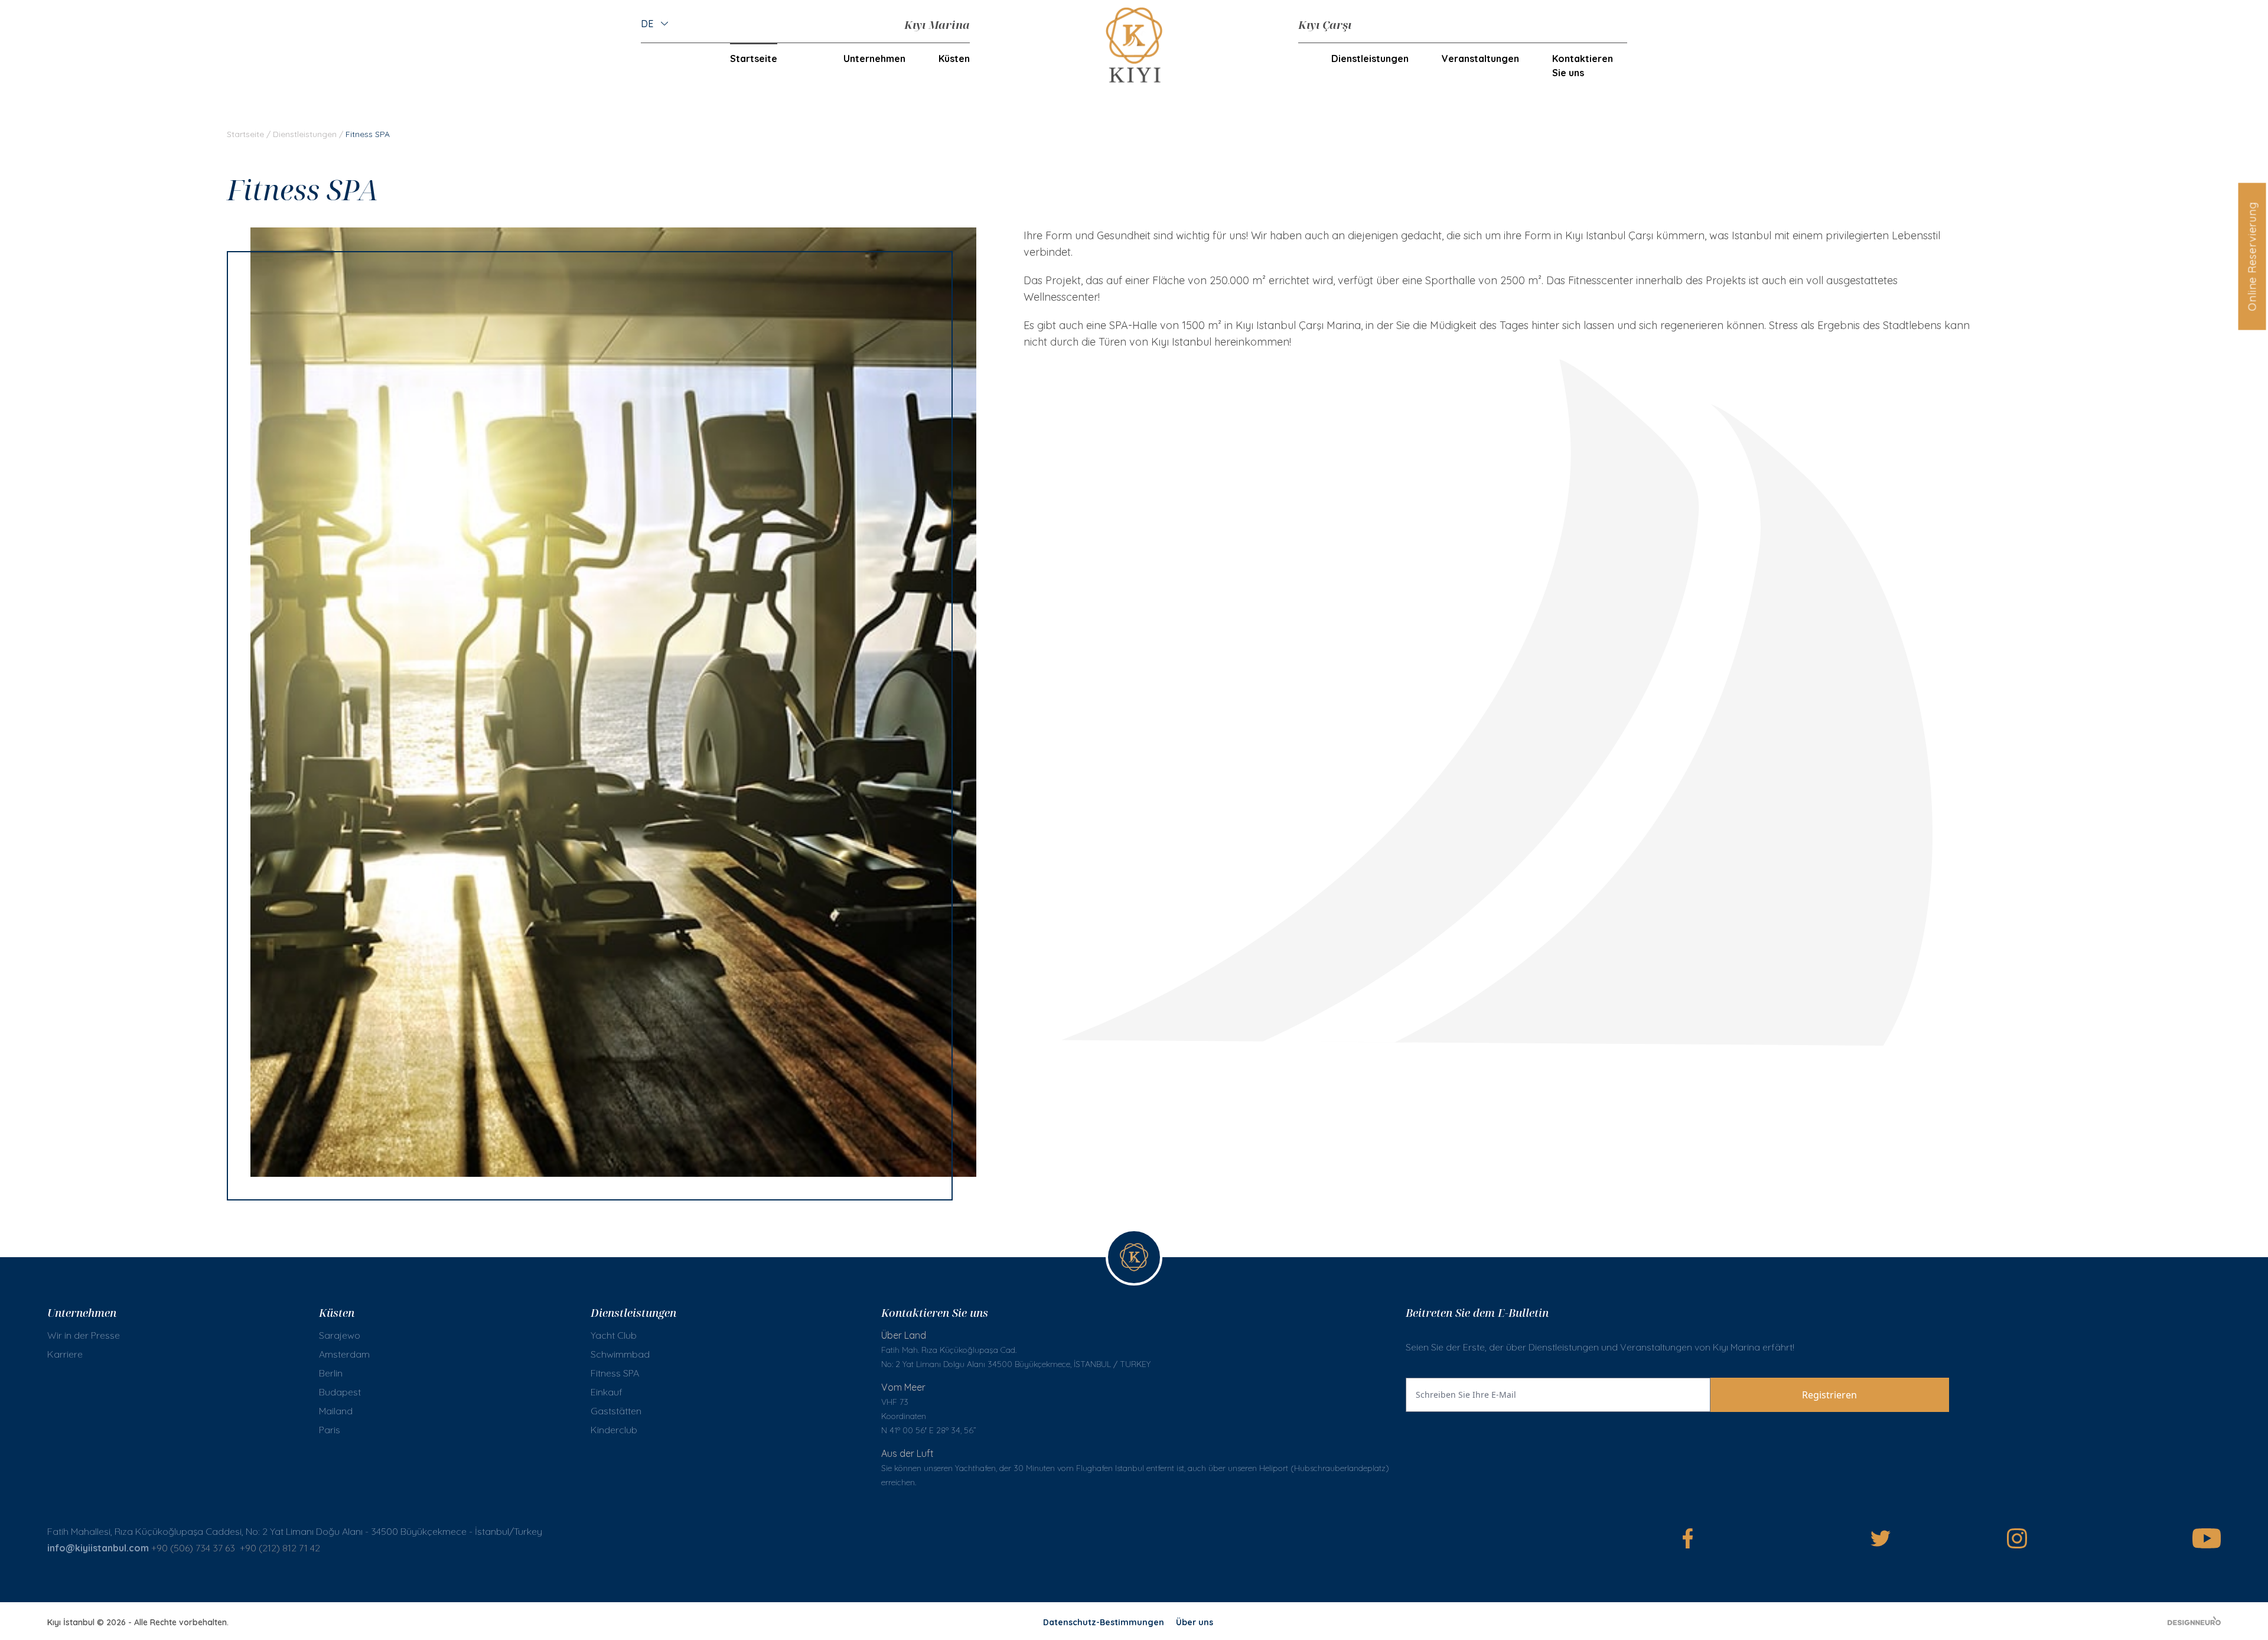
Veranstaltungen (1480, 58)
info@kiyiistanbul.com (98, 1548)
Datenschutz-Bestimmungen (1104, 1622)
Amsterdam (344, 1354)
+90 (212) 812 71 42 (281, 1548)
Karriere (65, 1354)
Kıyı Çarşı (1325, 25)
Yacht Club (614, 1335)
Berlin (331, 1373)
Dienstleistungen (305, 134)
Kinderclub (614, 1430)
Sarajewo (340, 1335)
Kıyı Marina (937, 25)
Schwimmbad (620, 1354)
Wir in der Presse (84, 1335)
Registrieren (1829, 1395)
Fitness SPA (615, 1373)
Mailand (336, 1411)
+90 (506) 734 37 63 (193, 1548)
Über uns (1195, 1622)
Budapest (340, 1392)
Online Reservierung (2252, 256)
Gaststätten (616, 1411)
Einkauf (607, 1392)
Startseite (754, 58)
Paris (330, 1430)
